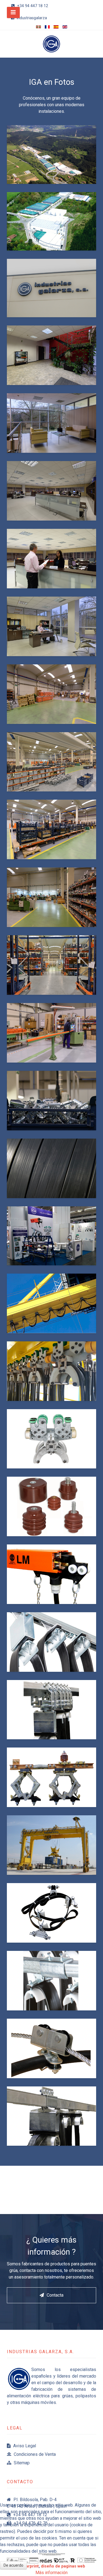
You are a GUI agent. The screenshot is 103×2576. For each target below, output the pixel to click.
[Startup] (51, 44)
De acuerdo (13, 2565)
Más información (51, 2573)
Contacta (55, 2295)
